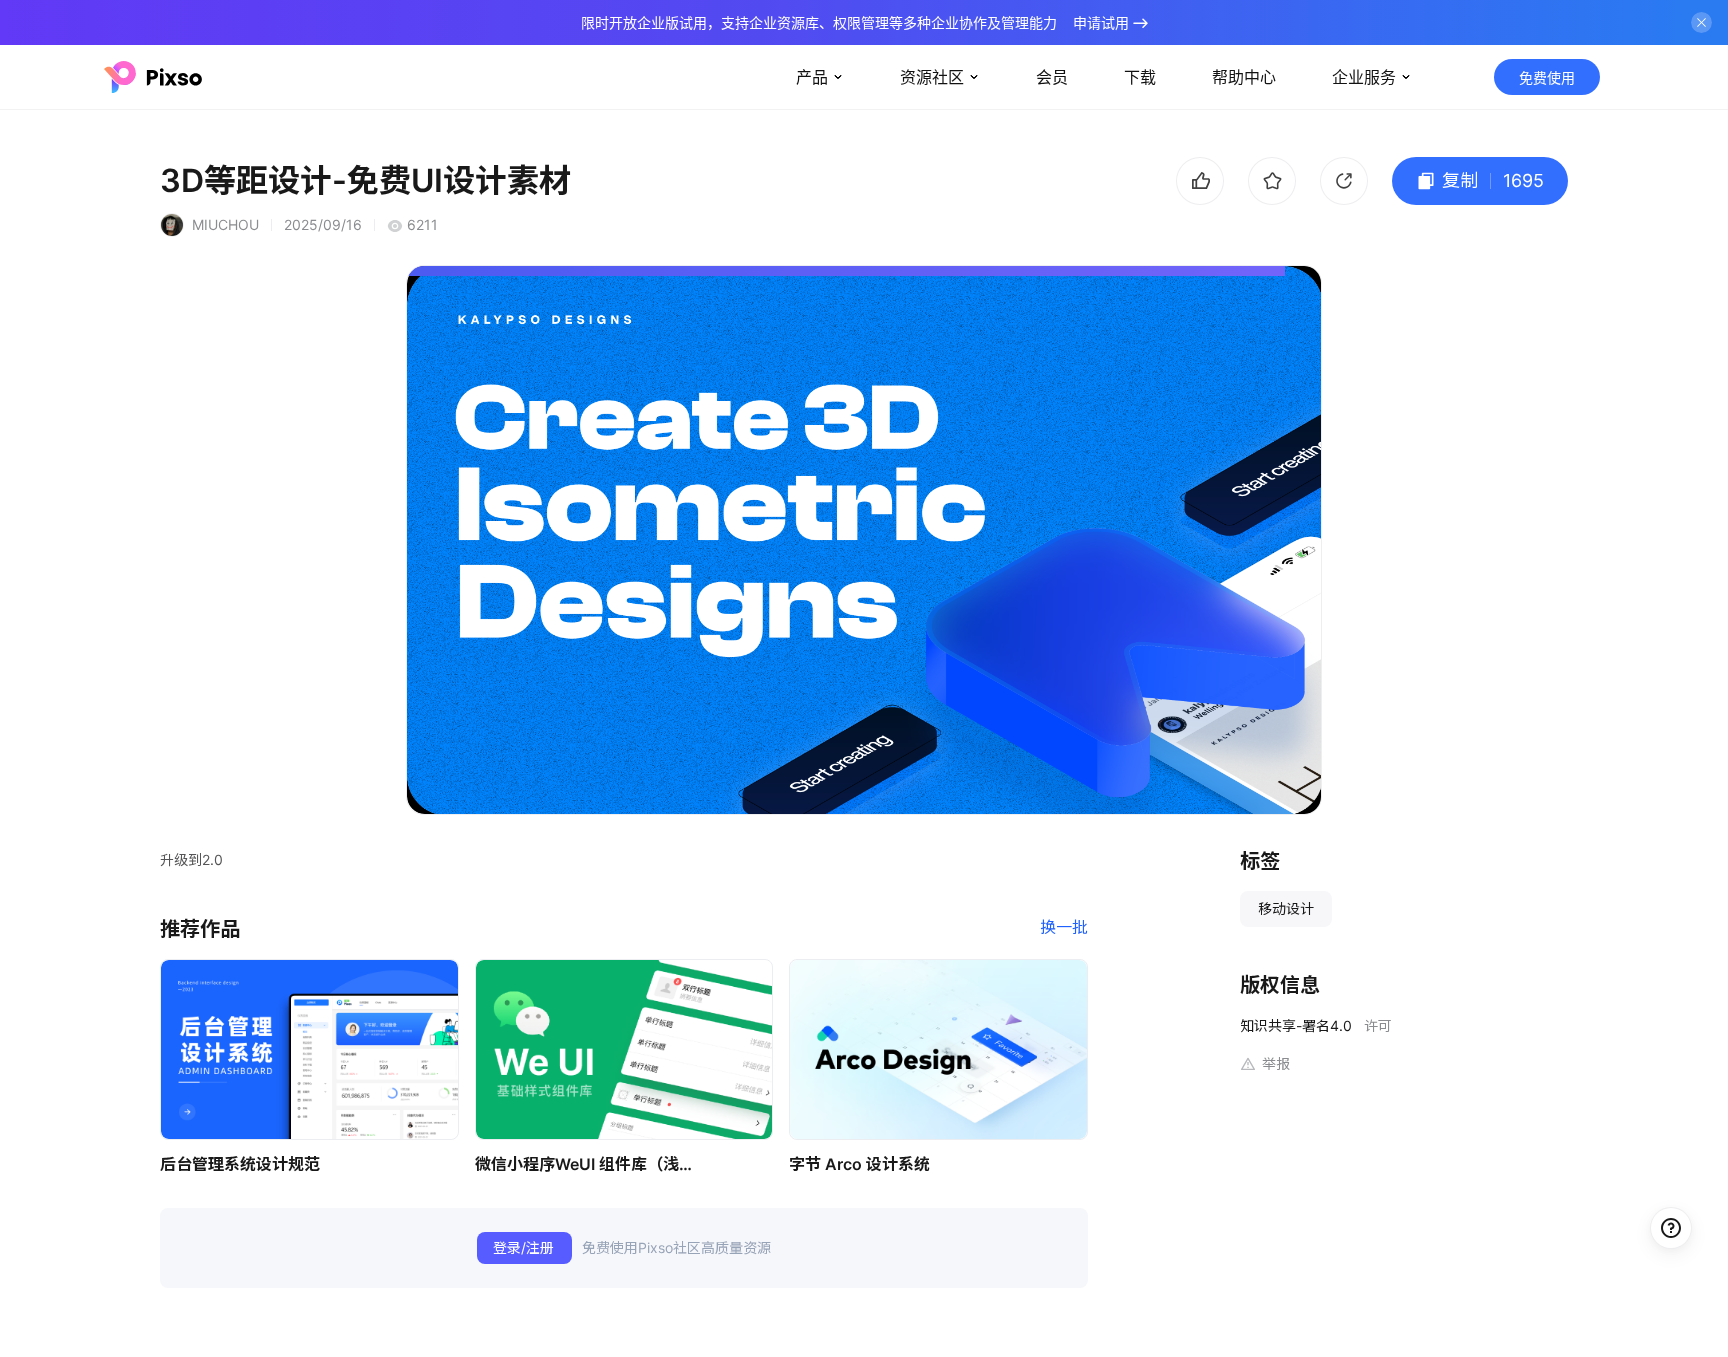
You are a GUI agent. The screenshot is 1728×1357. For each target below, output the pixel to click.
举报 (1276, 1063)
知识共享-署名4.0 (1296, 1025)
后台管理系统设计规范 (240, 1164)
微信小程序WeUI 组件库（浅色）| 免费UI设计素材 (590, 1164)
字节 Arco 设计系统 (859, 1164)
